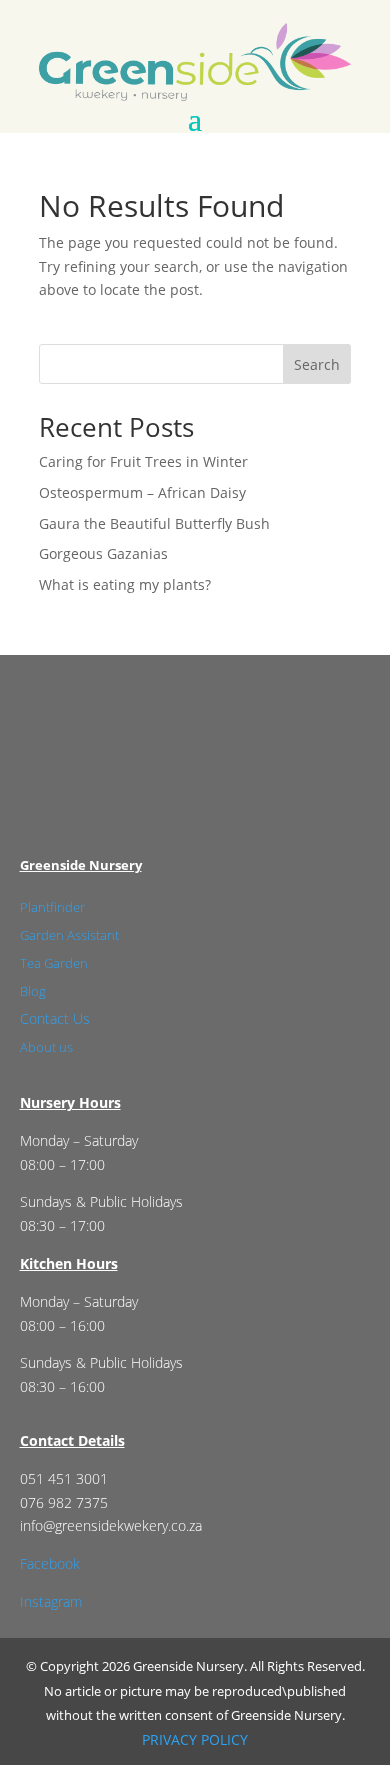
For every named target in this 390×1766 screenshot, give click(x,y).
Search (317, 364)
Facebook (50, 1563)
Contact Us (55, 1018)
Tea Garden (54, 963)
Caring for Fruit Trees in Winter (143, 461)
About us (46, 1047)
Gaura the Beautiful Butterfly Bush (154, 523)
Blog (33, 991)
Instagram (51, 1601)
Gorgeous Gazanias (103, 553)
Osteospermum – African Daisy (142, 492)
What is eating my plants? (125, 584)
